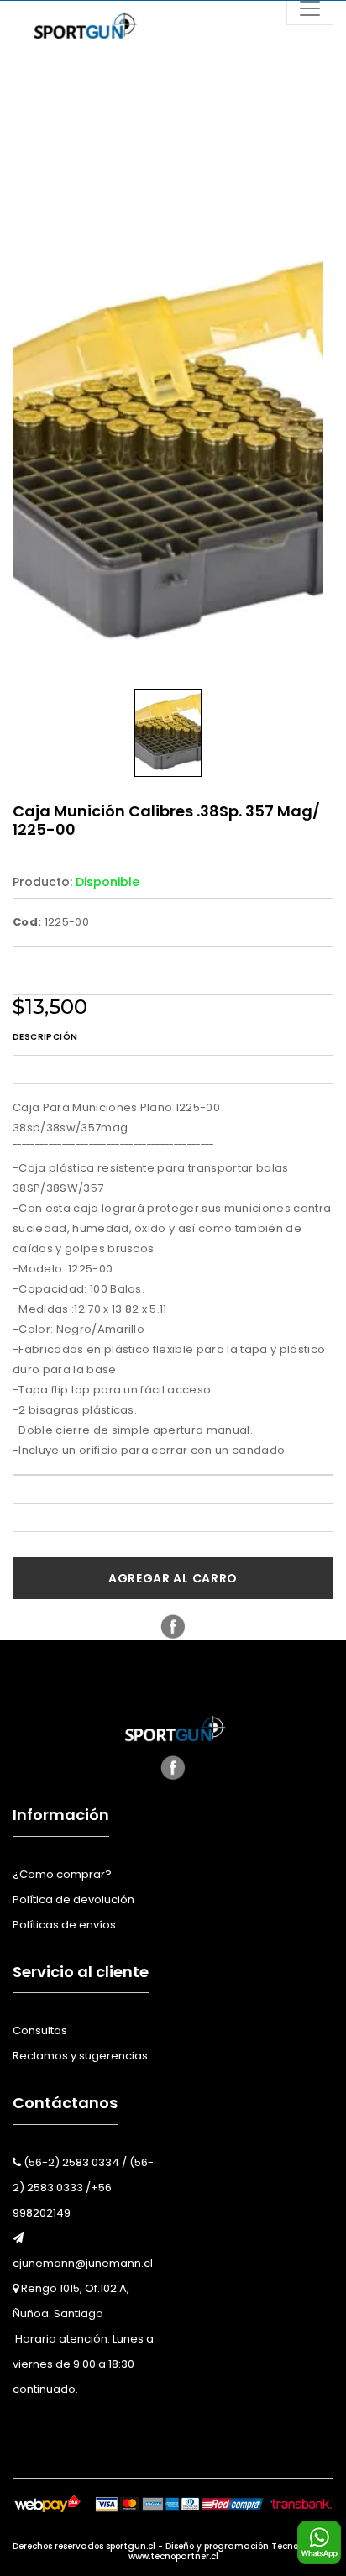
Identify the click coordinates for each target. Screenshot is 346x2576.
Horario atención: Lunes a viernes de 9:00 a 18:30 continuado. (83, 2364)
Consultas (40, 2030)
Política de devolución (73, 1899)
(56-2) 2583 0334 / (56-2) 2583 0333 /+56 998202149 (83, 2188)
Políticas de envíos (64, 1925)
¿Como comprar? (62, 1874)
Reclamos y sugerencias (80, 2056)
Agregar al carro (173, 1578)
